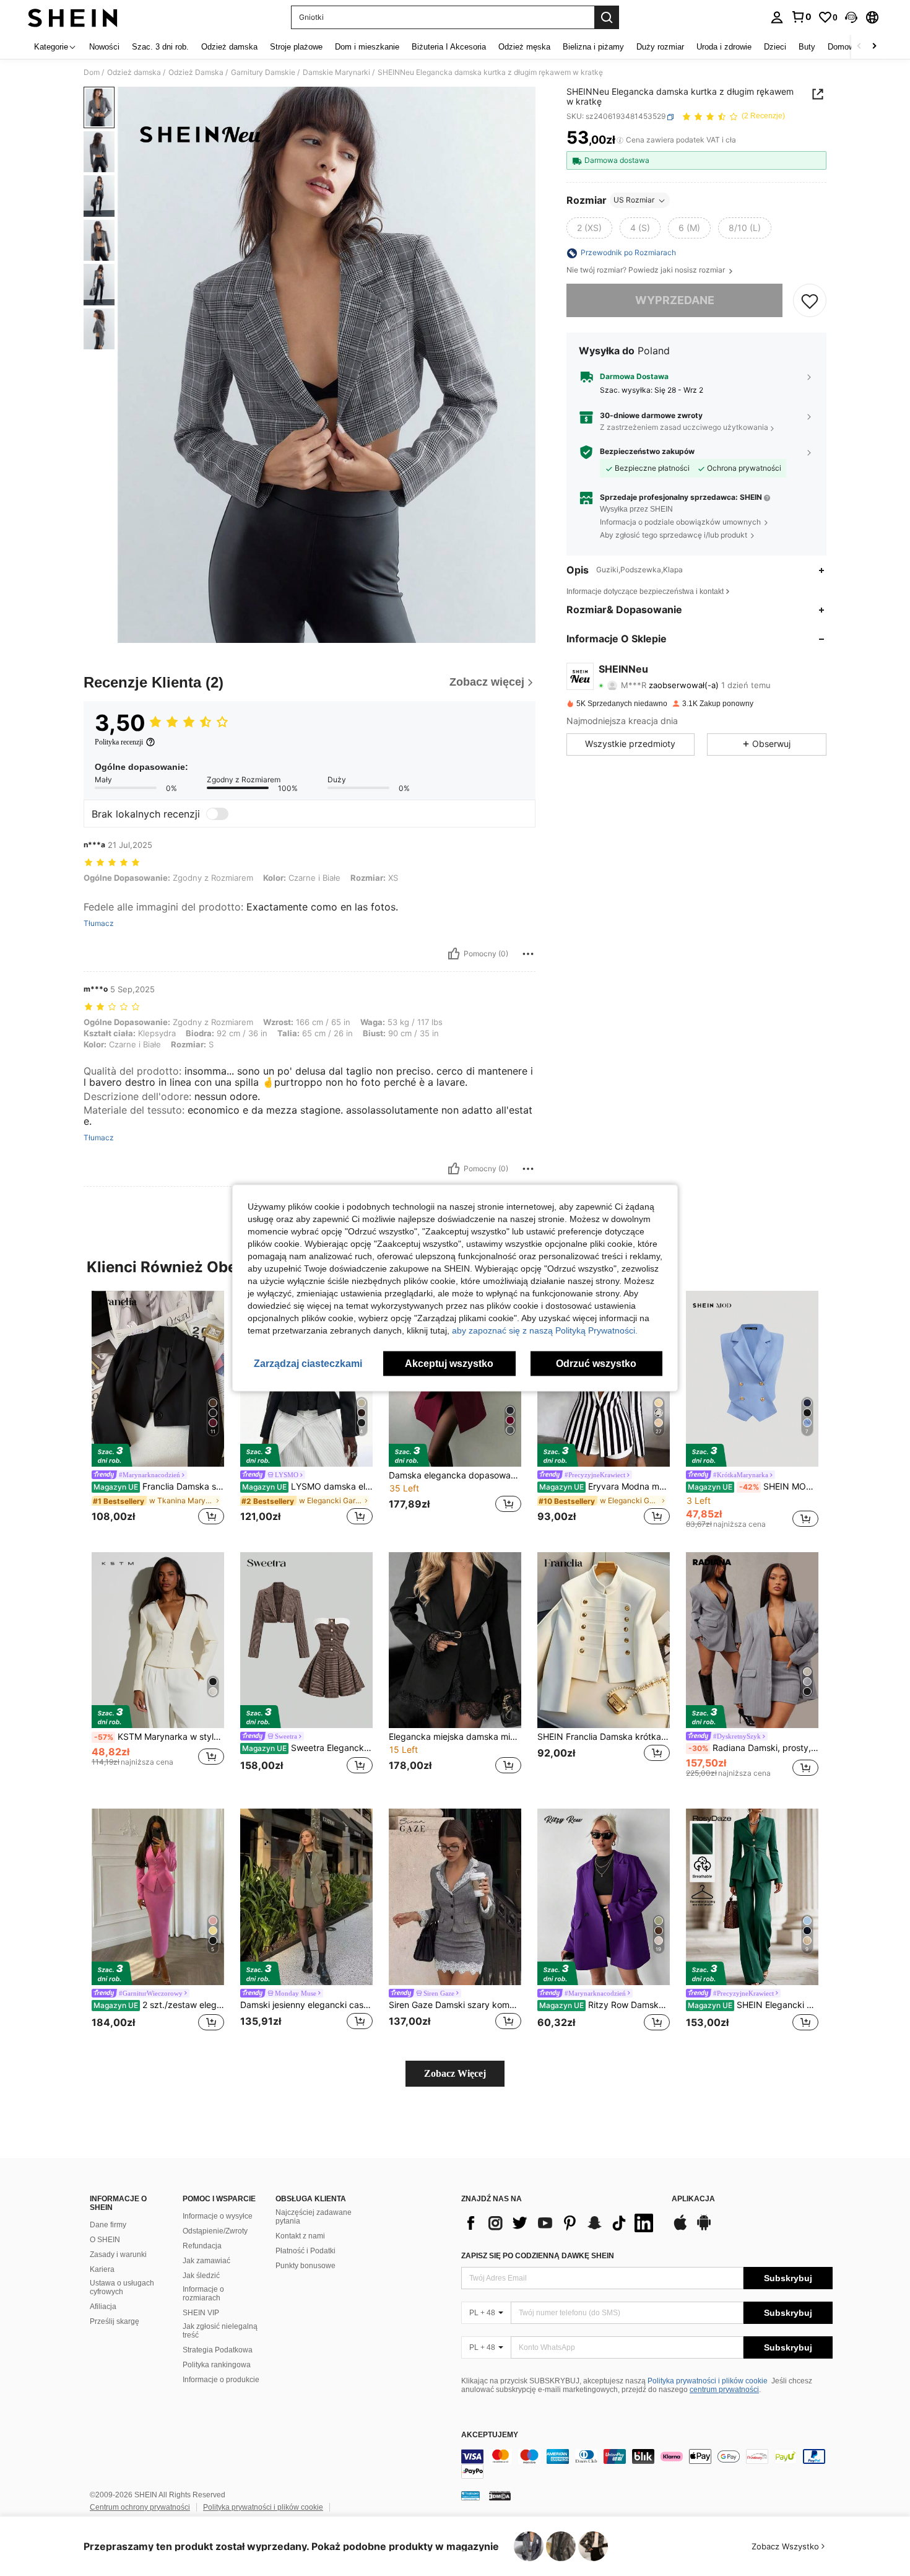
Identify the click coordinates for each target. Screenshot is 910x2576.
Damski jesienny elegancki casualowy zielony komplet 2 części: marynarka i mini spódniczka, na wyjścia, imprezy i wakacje (306, 2005)
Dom (92, 72)
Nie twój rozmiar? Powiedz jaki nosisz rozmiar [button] (647, 271)
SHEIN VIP (201, 2313)
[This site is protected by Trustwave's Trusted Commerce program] (470, 2495)
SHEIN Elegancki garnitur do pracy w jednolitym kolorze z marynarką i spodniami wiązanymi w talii (753, 2005)
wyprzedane (675, 301)
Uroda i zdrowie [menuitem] (724, 47)
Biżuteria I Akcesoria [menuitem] (449, 47)
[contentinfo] (647, 2464)
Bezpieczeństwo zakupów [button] (647, 452)
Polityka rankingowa (217, 2365)
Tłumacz (99, 923)
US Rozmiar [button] (634, 200)
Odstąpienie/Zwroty (215, 2231)
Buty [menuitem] (807, 47)
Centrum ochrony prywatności (140, 2507)
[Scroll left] (859, 47)
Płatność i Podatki (305, 2251)
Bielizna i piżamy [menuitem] (593, 47)
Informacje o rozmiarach (203, 2294)
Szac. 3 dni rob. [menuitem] (160, 47)
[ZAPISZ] (810, 301)
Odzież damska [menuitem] (229, 47)
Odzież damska (134, 72)
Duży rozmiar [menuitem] (660, 47)
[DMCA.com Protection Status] (500, 2495)
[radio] (589, 229)
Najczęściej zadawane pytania (314, 2217)
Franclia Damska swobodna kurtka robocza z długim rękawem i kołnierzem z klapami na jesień (159, 1487)
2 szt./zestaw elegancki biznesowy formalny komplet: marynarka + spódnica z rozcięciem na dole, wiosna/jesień (159, 2005)
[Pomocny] (454, 954)
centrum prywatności (724, 2390)
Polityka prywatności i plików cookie (708, 2381)
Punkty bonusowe (305, 2266)
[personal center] (777, 17)
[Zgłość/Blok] (528, 954)
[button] (851, 17)
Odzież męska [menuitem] (524, 47)
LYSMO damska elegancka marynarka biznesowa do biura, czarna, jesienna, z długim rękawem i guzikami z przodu (307, 1487)
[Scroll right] (874, 47)
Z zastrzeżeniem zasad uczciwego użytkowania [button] (684, 428)
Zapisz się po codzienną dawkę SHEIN (538, 2256)
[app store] (680, 2229)
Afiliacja (103, 2307)
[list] (560, 2223)
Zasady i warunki (118, 2255)
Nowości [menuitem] (104, 47)
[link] (801, 17)
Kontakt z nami (300, 2236)
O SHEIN (105, 2240)
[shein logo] (73, 17)
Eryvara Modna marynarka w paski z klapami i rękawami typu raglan (604, 1487)
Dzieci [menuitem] (775, 47)
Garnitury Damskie (263, 72)
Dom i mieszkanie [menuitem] (367, 47)
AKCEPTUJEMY (490, 2435)
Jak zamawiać (206, 2261)
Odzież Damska (196, 72)
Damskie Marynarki (336, 72)
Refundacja (202, 2246)
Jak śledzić (201, 2276)
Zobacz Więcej (455, 2073)
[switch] (217, 814)
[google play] (704, 2229)
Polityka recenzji (119, 742)
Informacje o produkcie (221, 2380)
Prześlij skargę (115, 2321)
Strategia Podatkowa (218, 2350)
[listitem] (158, 1410)
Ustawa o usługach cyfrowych (122, 2287)
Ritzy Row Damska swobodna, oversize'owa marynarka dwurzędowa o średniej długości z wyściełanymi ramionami (604, 2005)
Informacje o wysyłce (218, 2216)
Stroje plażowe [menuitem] (296, 47)
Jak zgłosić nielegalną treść (220, 2331)
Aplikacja (693, 2199)
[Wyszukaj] (607, 17)
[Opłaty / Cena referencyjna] (620, 141)
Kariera (102, 2269)
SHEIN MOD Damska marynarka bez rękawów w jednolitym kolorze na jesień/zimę (753, 1487)
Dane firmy (108, 2225)
